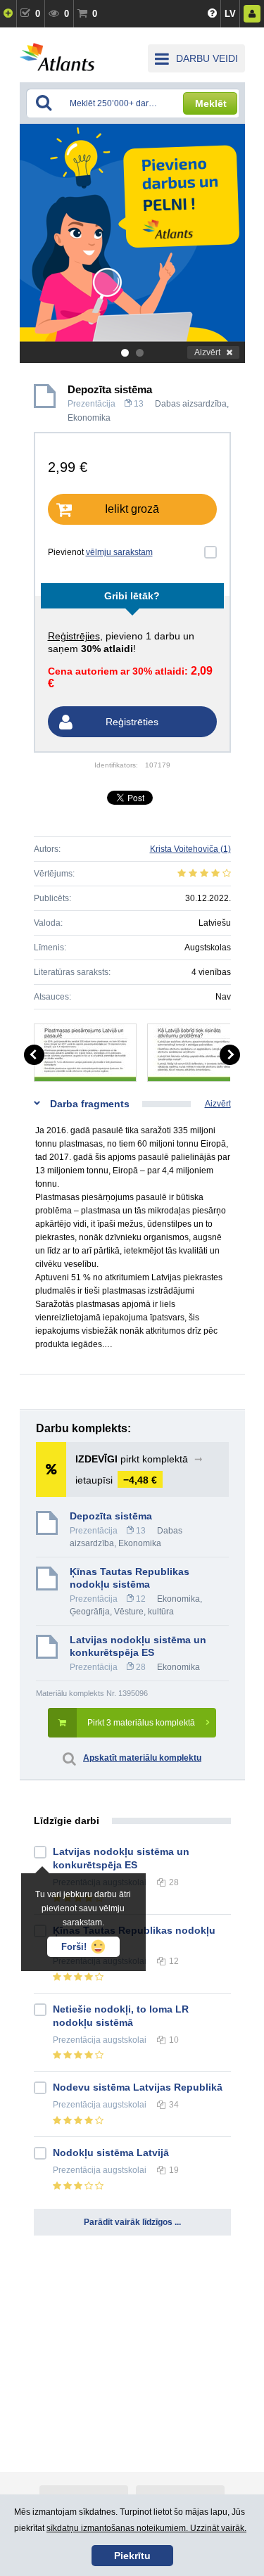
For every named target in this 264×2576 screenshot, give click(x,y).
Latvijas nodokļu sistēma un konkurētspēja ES (138, 1646)
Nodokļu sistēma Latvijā (111, 2153)
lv (230, 14)
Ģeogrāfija (90, 1612)
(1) (190, 849)
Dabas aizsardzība (191, 404)
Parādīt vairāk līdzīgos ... (132, 2222)
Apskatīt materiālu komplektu (142, 1758)
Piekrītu (132, 2556)
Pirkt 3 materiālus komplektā (141, 1723)
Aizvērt (207, 352)
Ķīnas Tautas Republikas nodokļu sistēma (130, 1578)
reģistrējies (74, 636)
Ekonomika (89, 418)
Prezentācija (92, 404)
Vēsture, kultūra (144, 1612)
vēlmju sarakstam (119, 552)
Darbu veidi (207, 58)
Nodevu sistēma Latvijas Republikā (138, 2087)
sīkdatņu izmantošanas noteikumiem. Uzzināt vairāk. (146, 2528)
